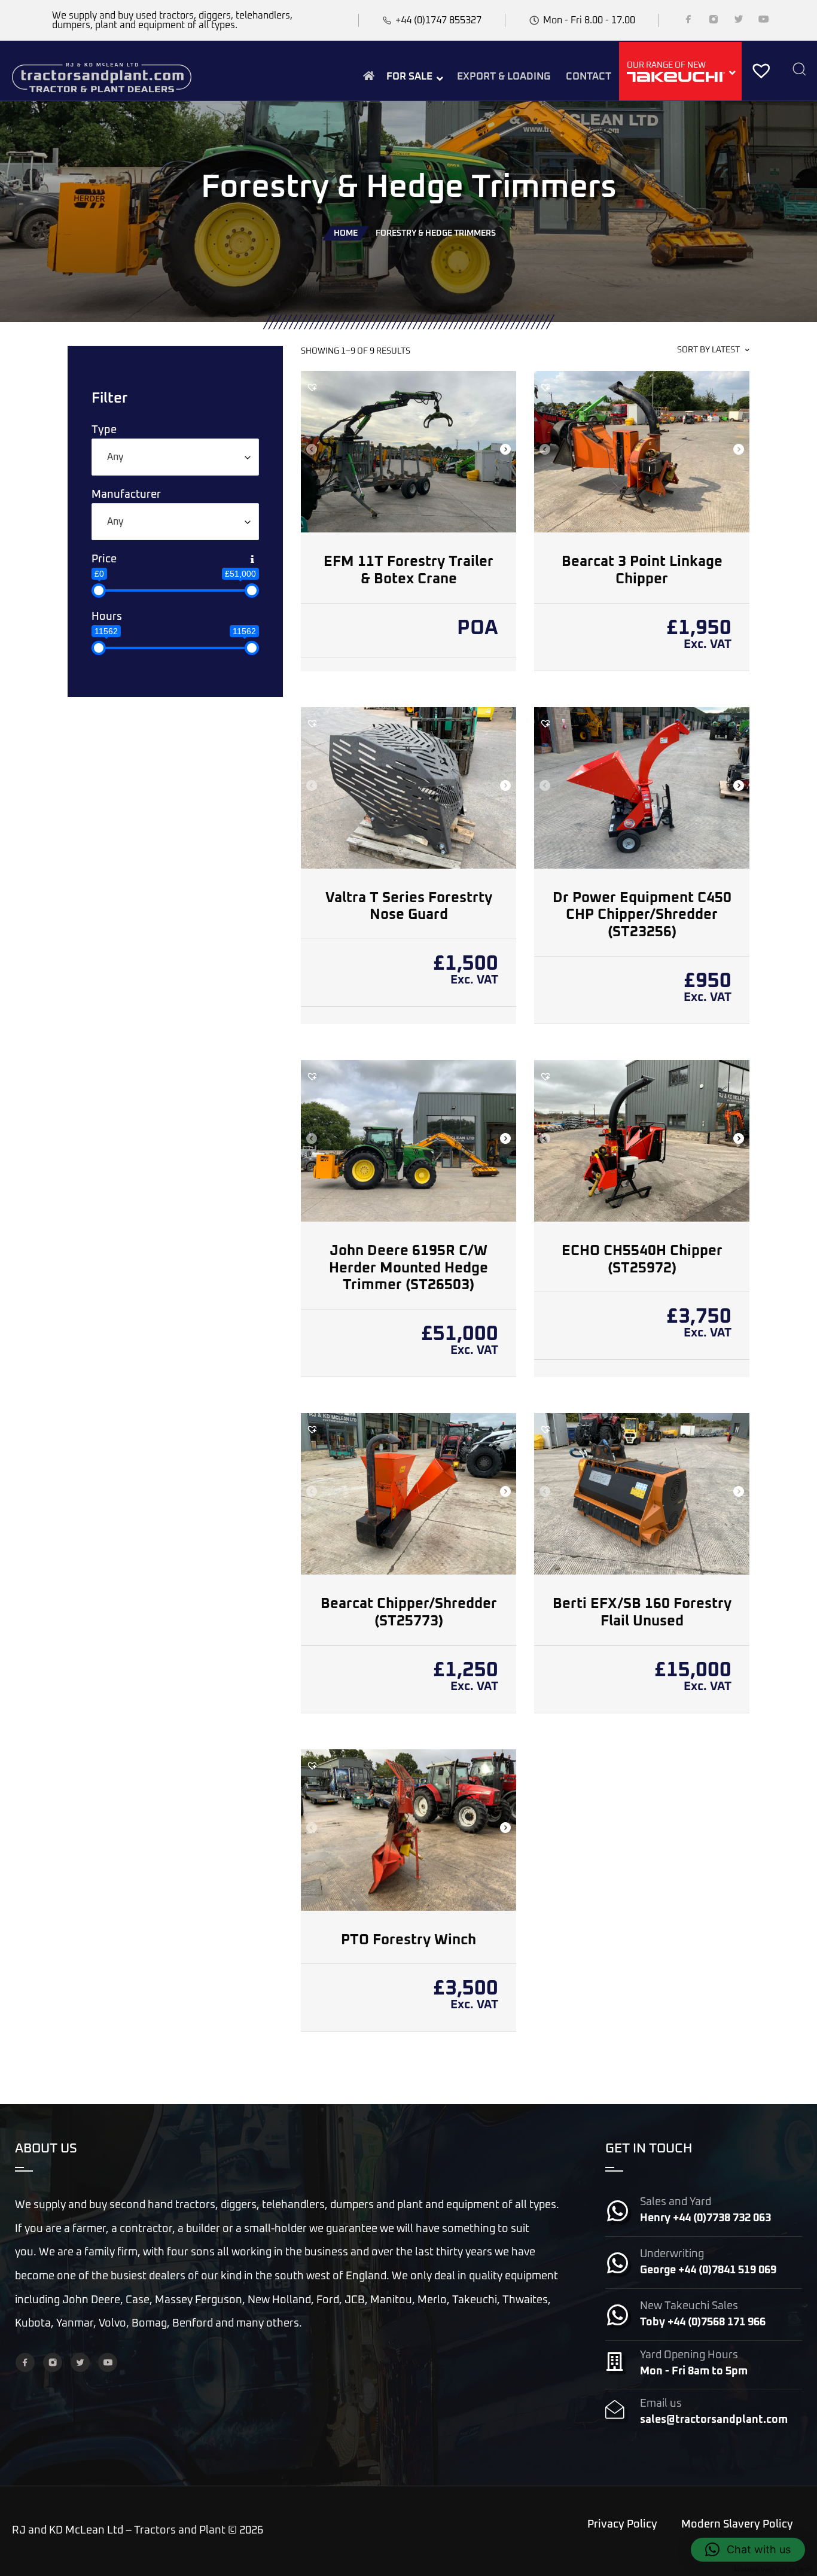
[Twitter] (739, 22)
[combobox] (175, 457)
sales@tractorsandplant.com (714, 2420)
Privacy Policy (622, 2525)
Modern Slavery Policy (737, 2525)
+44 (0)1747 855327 (438, 20)
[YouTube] (764, 22)
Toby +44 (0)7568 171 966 (703, 2322)
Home (346, 233)
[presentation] (311, 450)
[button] (312, 387)
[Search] (799, 70)
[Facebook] (688, 22)
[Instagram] (714, 22)
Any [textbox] (115, 457)
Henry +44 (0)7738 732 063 (705, 2218)
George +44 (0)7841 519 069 (708, 2270)
